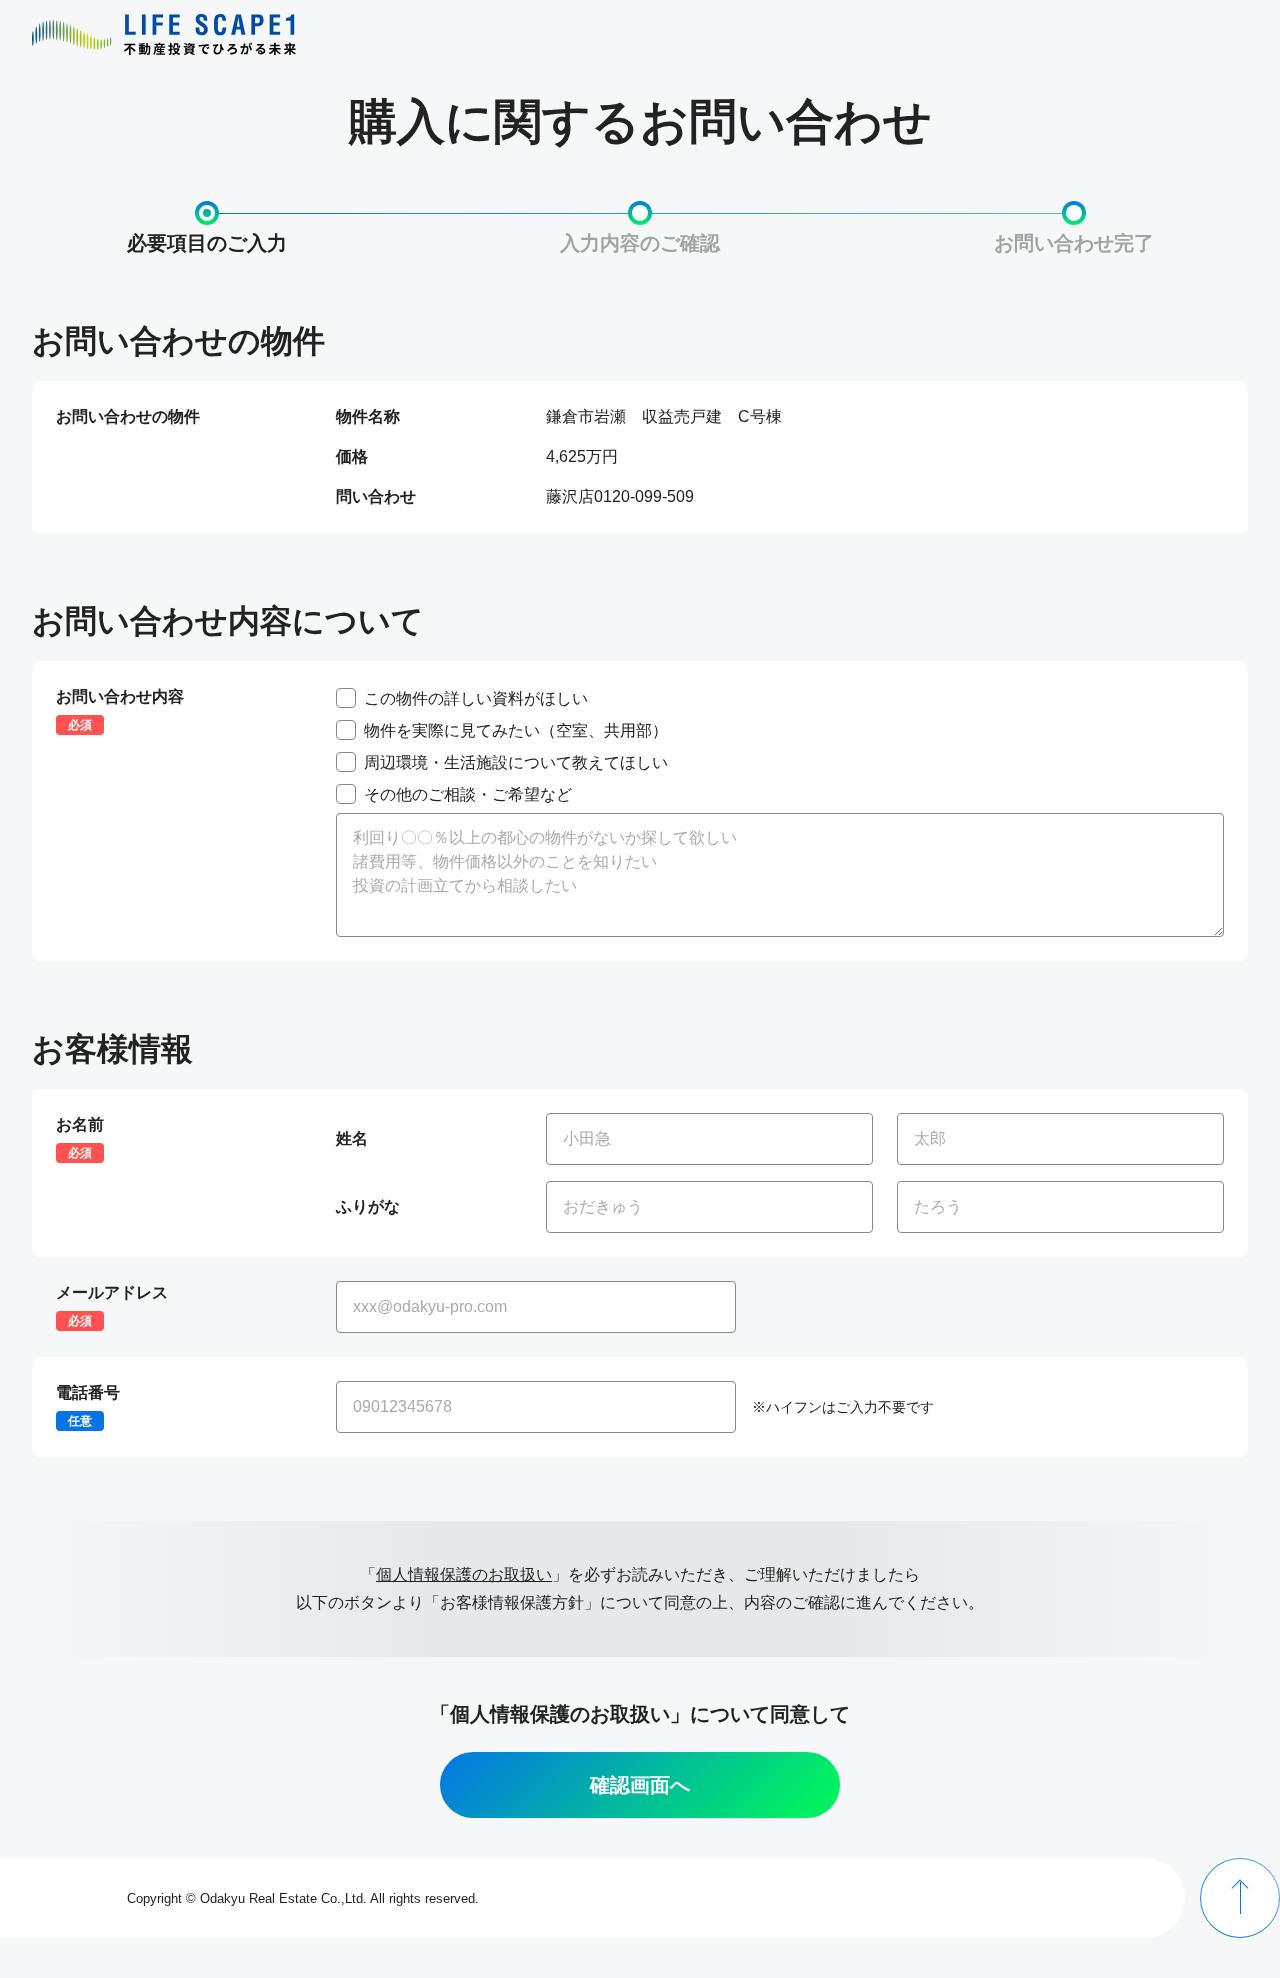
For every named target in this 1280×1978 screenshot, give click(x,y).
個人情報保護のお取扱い (464, 1574)
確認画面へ (640, 1785)
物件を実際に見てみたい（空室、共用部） (516, 729)
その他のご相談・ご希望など (468, 793)
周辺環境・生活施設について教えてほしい (516, 761)
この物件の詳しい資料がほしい (476, 697)
